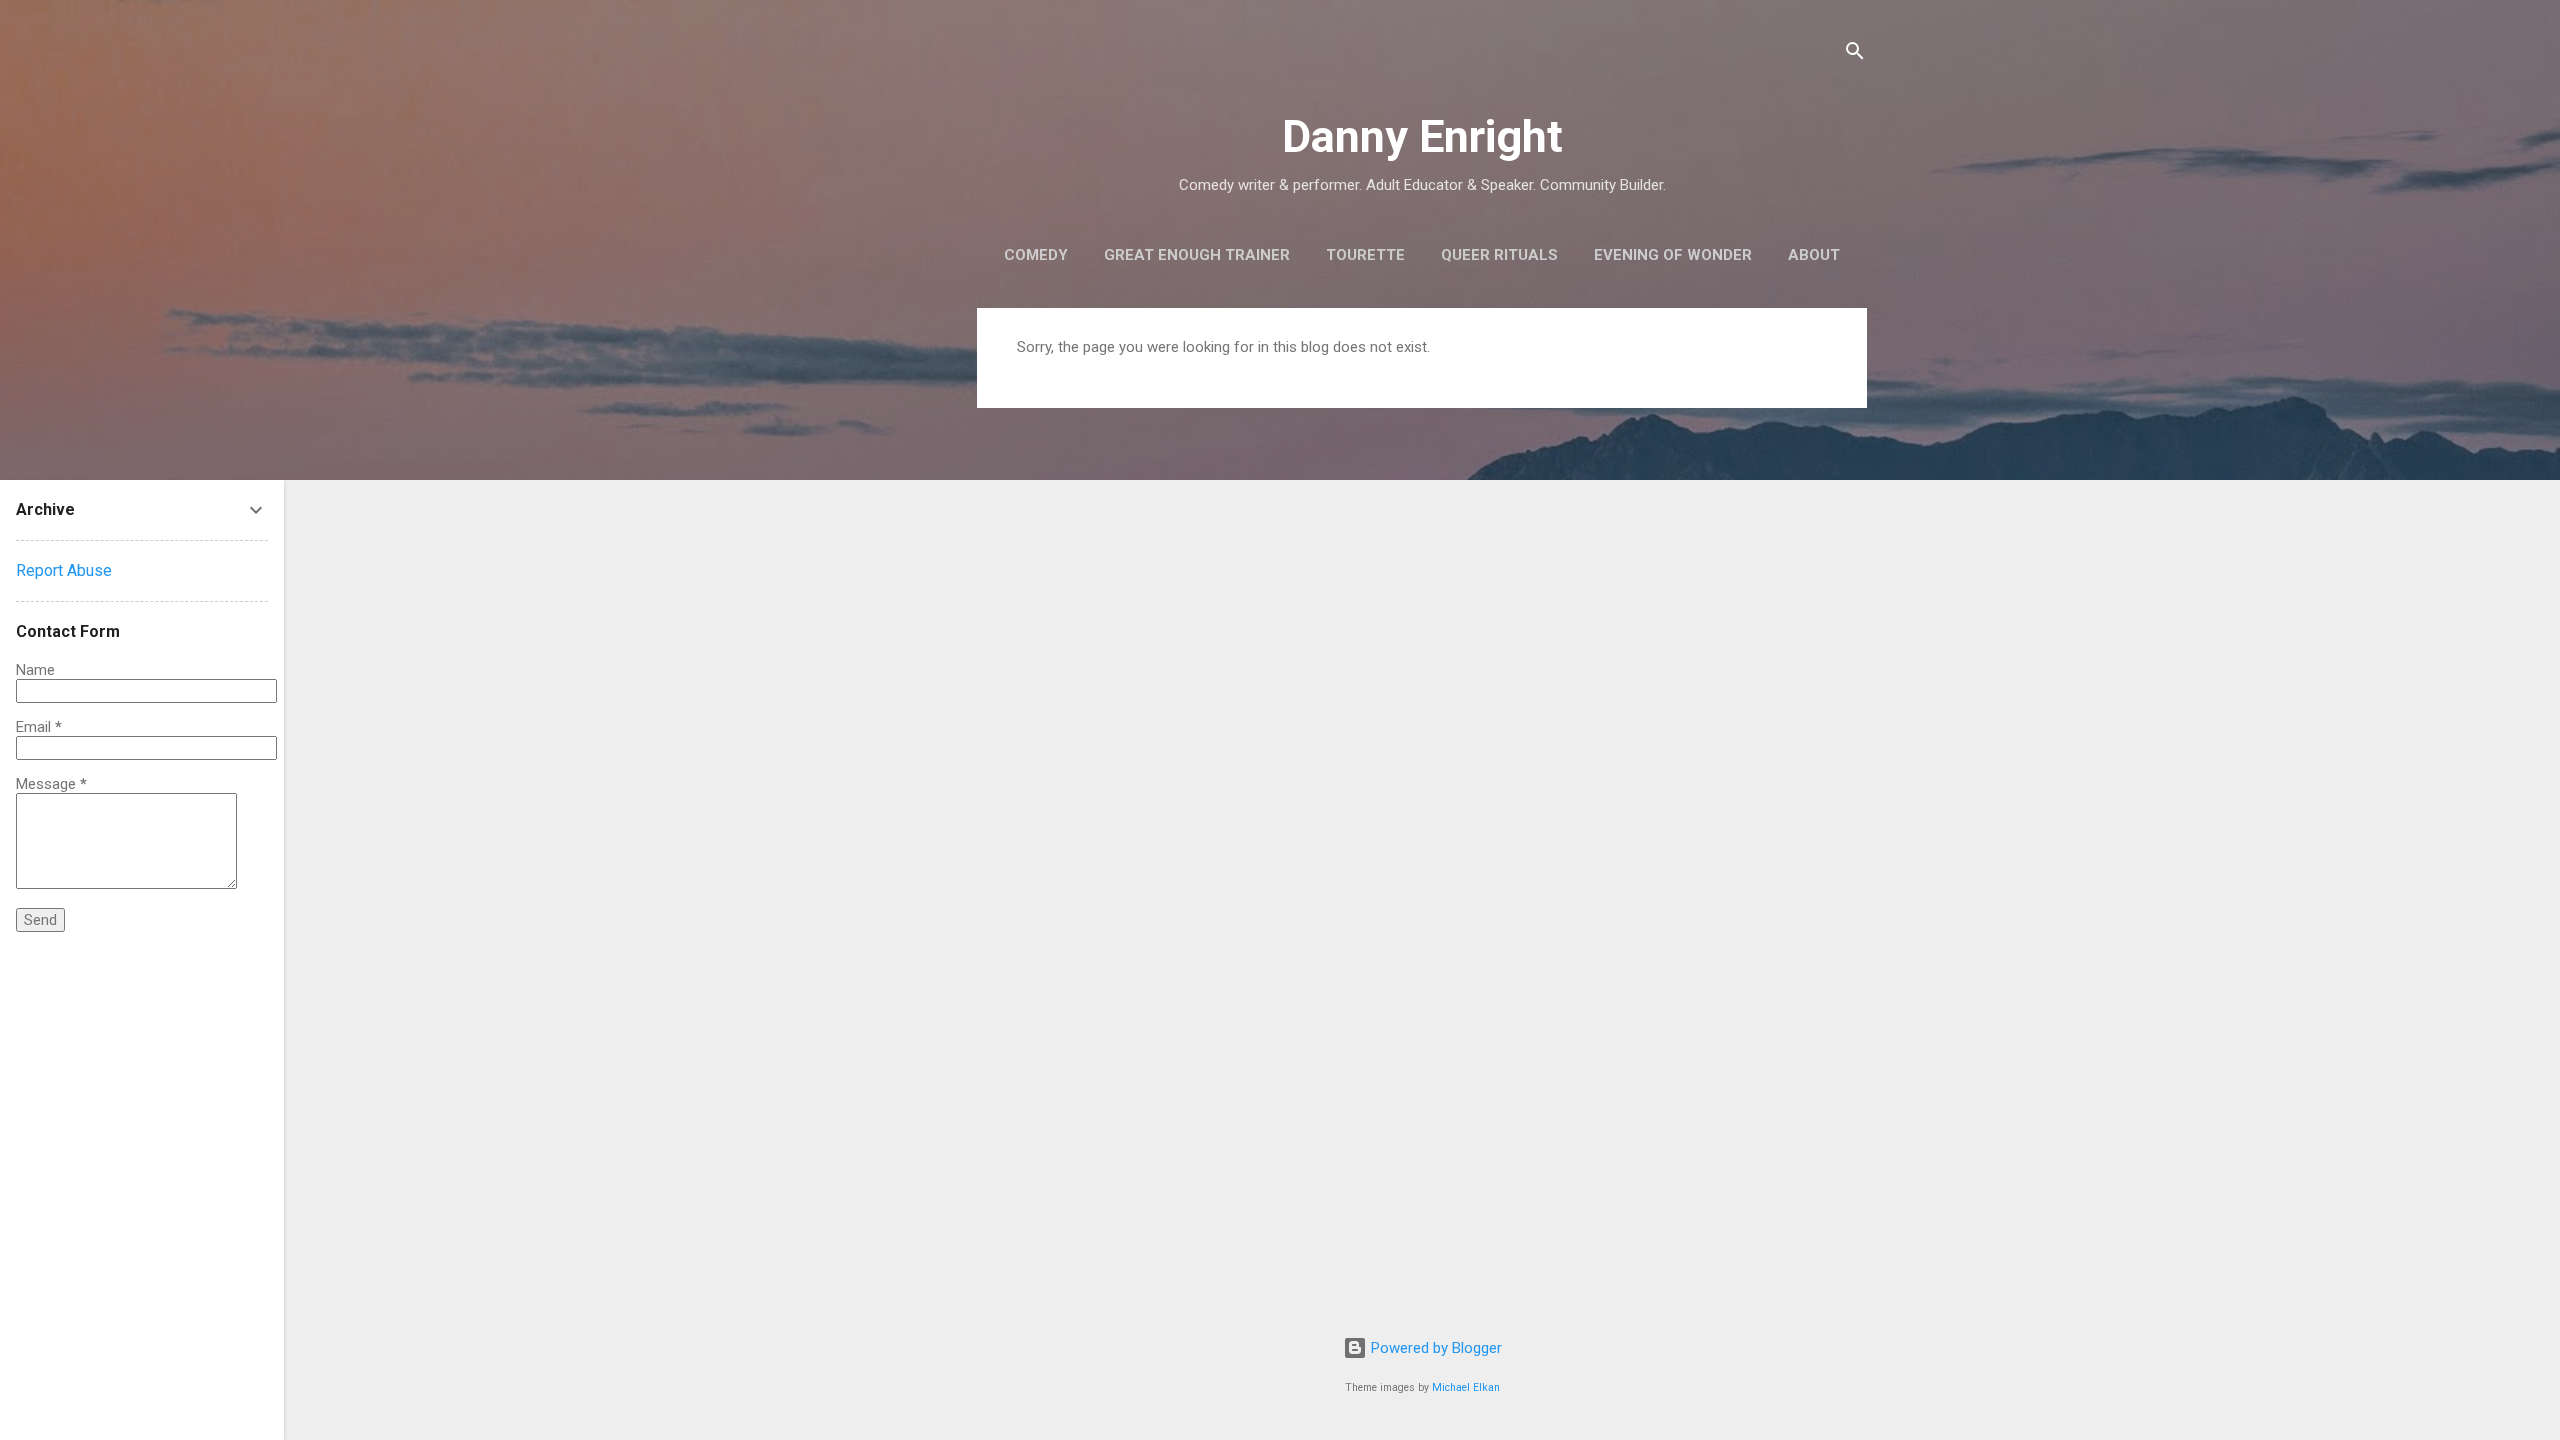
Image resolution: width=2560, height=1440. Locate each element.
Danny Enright (1422, 136)
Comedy (1036, 255)
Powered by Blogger (1434, 1348)
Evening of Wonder (1673, 255)
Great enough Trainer (1197, 255)
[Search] (1855, 54)
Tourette (1365, 255)
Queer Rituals (1499, 255)
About (1814, 255)
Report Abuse (64, 570)
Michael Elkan (1466, 1387)
